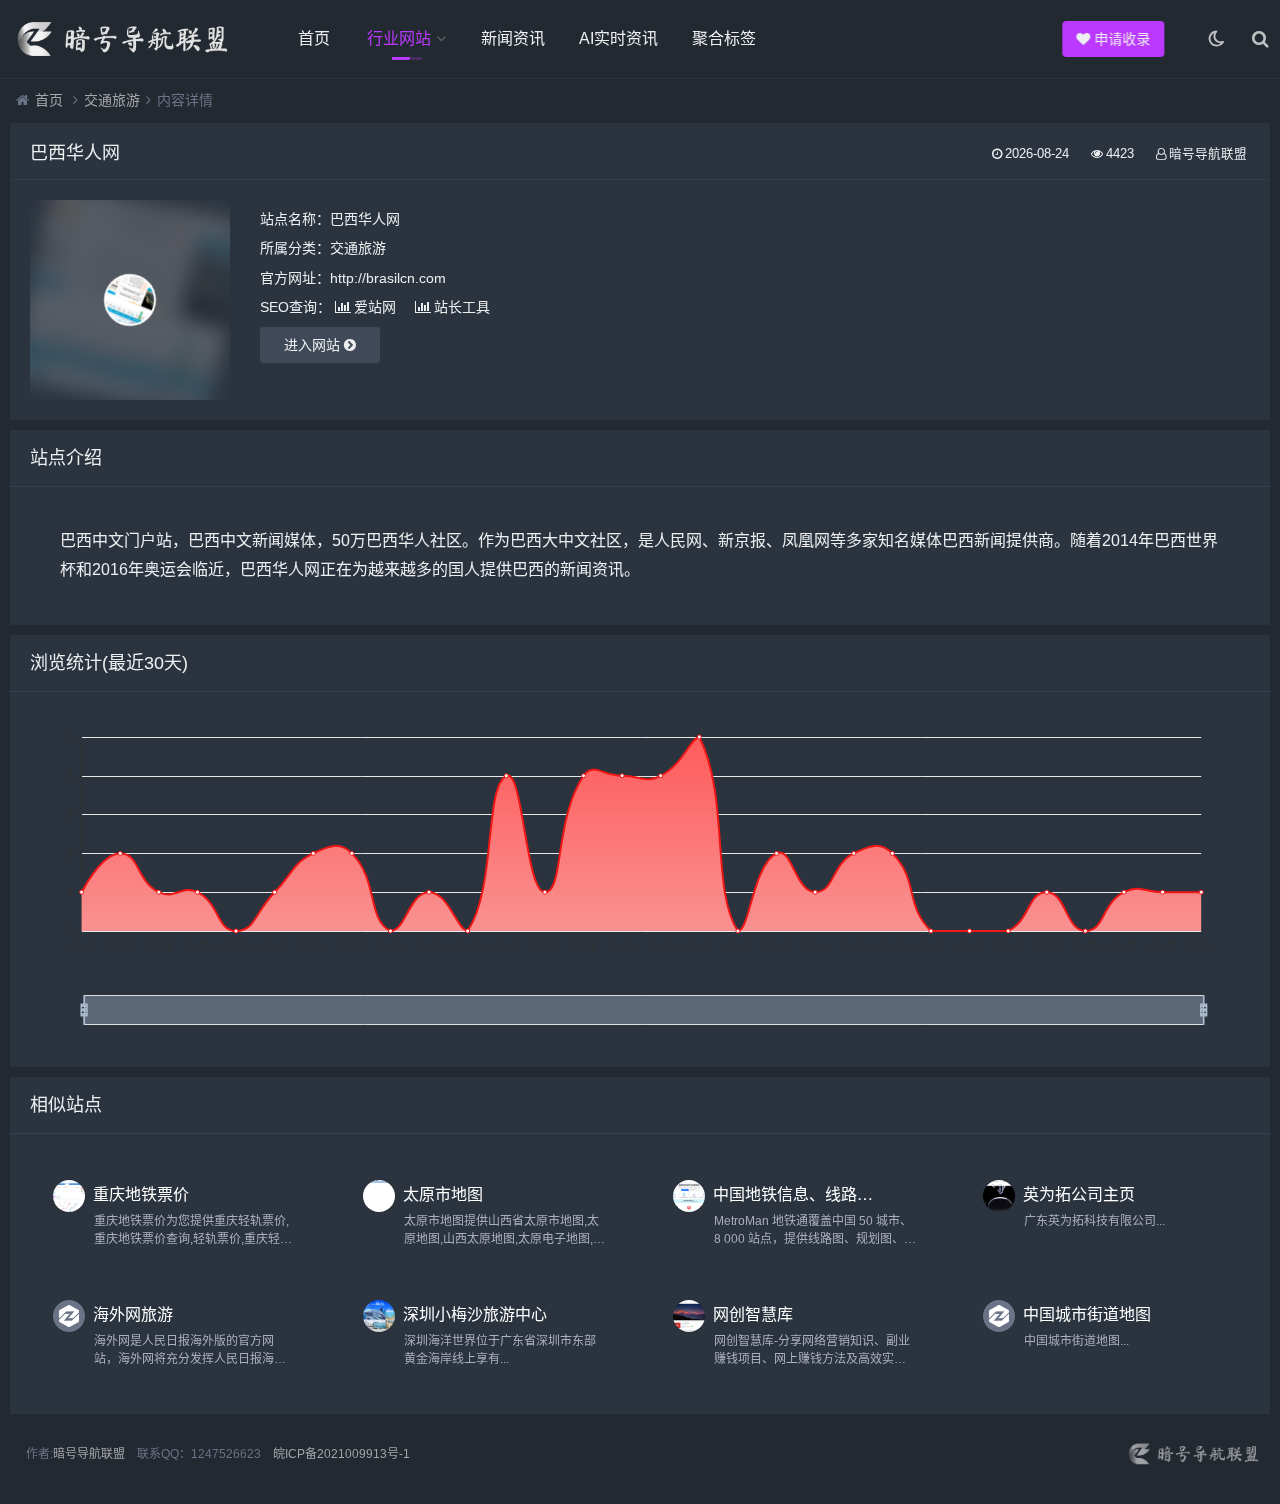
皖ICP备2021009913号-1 (341, 1454)
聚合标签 (724, 38)
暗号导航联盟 (89, 1454)
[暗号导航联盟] (120, 39)
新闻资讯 (513, 38)
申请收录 (1121, 39)
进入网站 (314, 345)
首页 (314, 38)
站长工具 (462, 307)
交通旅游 (112, 100)
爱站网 (375, 307)
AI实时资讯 (618, 38)
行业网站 (399, 38)
